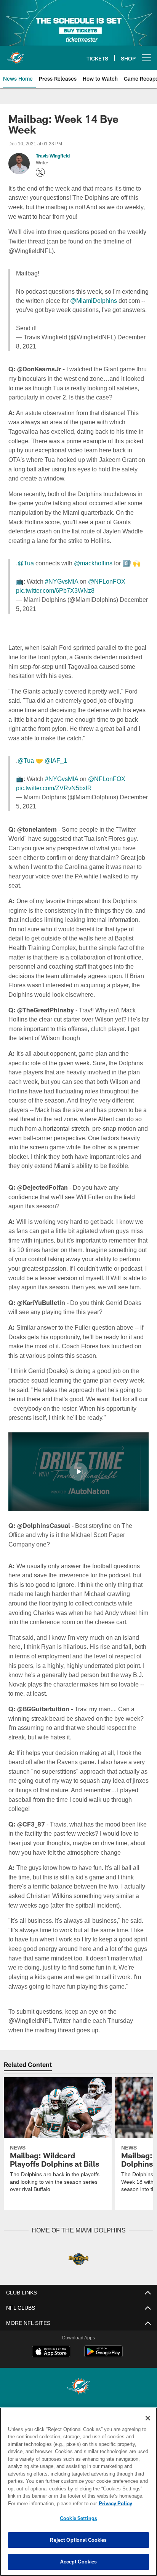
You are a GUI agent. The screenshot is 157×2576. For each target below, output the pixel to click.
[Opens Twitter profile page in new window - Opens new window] (40, 172)
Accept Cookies (79, 2562)
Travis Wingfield (53, 156)
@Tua (25, 563)
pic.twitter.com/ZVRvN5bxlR (54, 788)
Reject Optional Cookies (78, 2540)
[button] (78, 1491)
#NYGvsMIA (62, 582)
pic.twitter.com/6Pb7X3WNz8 (57, 591)
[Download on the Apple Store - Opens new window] (51, 2380)
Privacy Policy (50, 2503)
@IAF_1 (54, 761)
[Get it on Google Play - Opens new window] (103, 2383)
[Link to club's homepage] (15, 55)
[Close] (148, 2418)
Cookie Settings (78, 2518)
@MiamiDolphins (93, 301)
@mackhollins (92, 563)
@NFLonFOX (106, 582)
